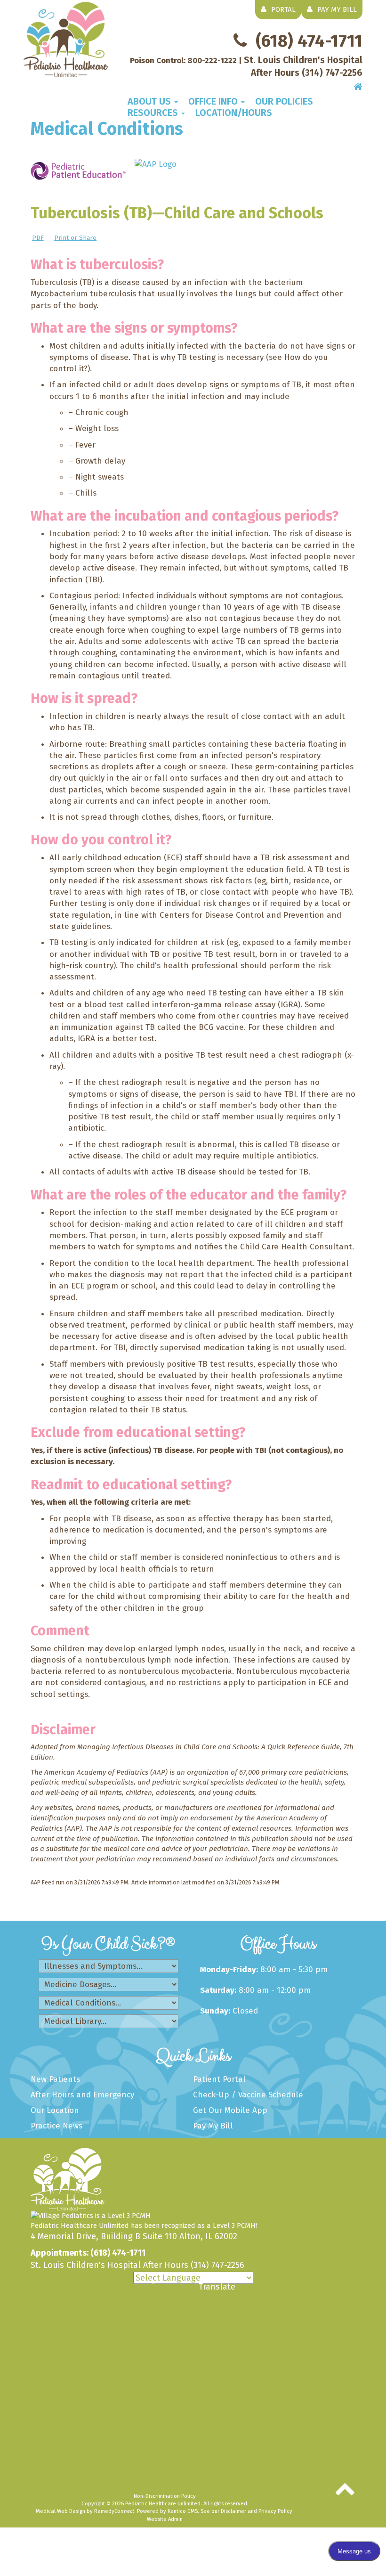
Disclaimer (233, 2511)
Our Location (55, 2110)
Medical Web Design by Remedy (85, 2511)
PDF (38, 238)
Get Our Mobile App (230, 2110)
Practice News (56, 2126)
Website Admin (165, 2519)
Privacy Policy (275, 2511)
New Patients (55, 2079)
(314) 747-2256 (217, 2265)
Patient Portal (219, 2079)
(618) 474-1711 (88, 2253)
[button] (153, 101)
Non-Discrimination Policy (165, 2496)
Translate (217, 2287)
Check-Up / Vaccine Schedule (248, 2095)
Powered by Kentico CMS (167, 2511)
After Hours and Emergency (82, 2095)
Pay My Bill (213, 2126)
